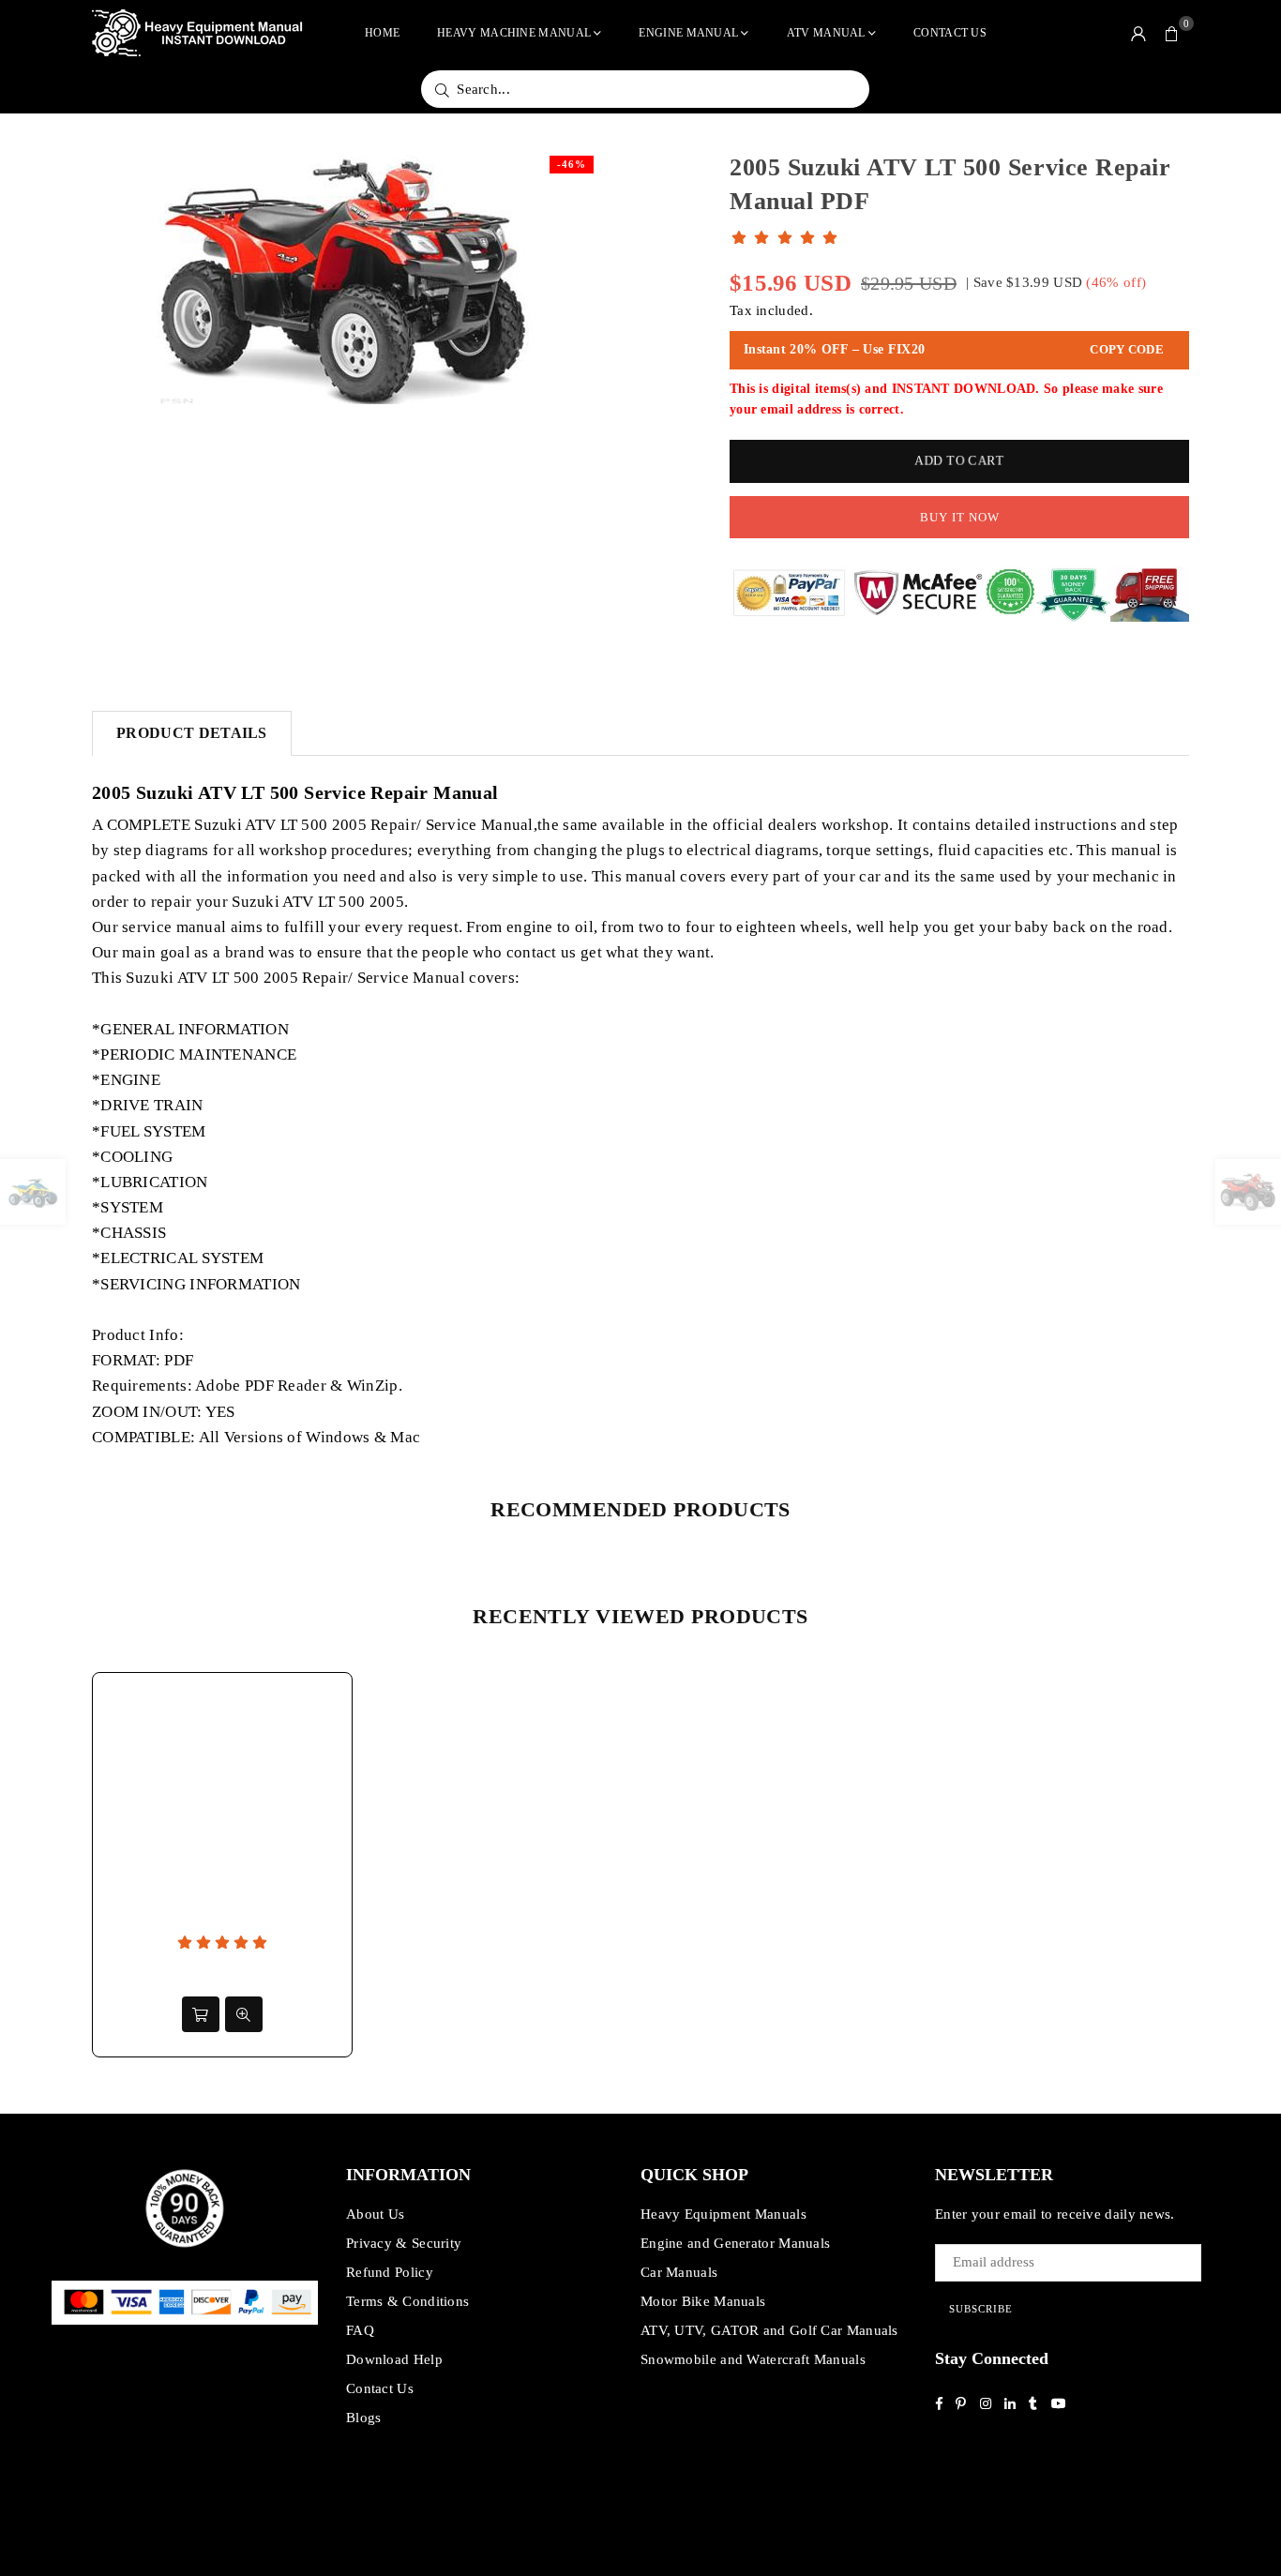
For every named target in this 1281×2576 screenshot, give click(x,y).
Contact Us (950, 33)
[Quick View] (244, 2014)
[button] (1172, 33)
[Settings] (1138, 33)
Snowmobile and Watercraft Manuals (753, 2359)
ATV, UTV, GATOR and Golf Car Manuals (769, 2330)
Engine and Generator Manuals (735, 2243)
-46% (572, 164)
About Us (375, 2214)
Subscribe (981, 2309)
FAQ (360, 2330)
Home (382, 33)
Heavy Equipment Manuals (723, 2214)
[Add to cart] (201, 2014)
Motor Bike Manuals (703, 2301)
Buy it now (960, 517)
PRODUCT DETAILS (192, 733)
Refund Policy (390, 2272)
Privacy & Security (404, 2243)
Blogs (364, 2418)
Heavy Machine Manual (514, 33)
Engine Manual (688, 33)
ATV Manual (826, 33)
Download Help (394, 2359)
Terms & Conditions (407, 2301)
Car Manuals (679, 2272)
